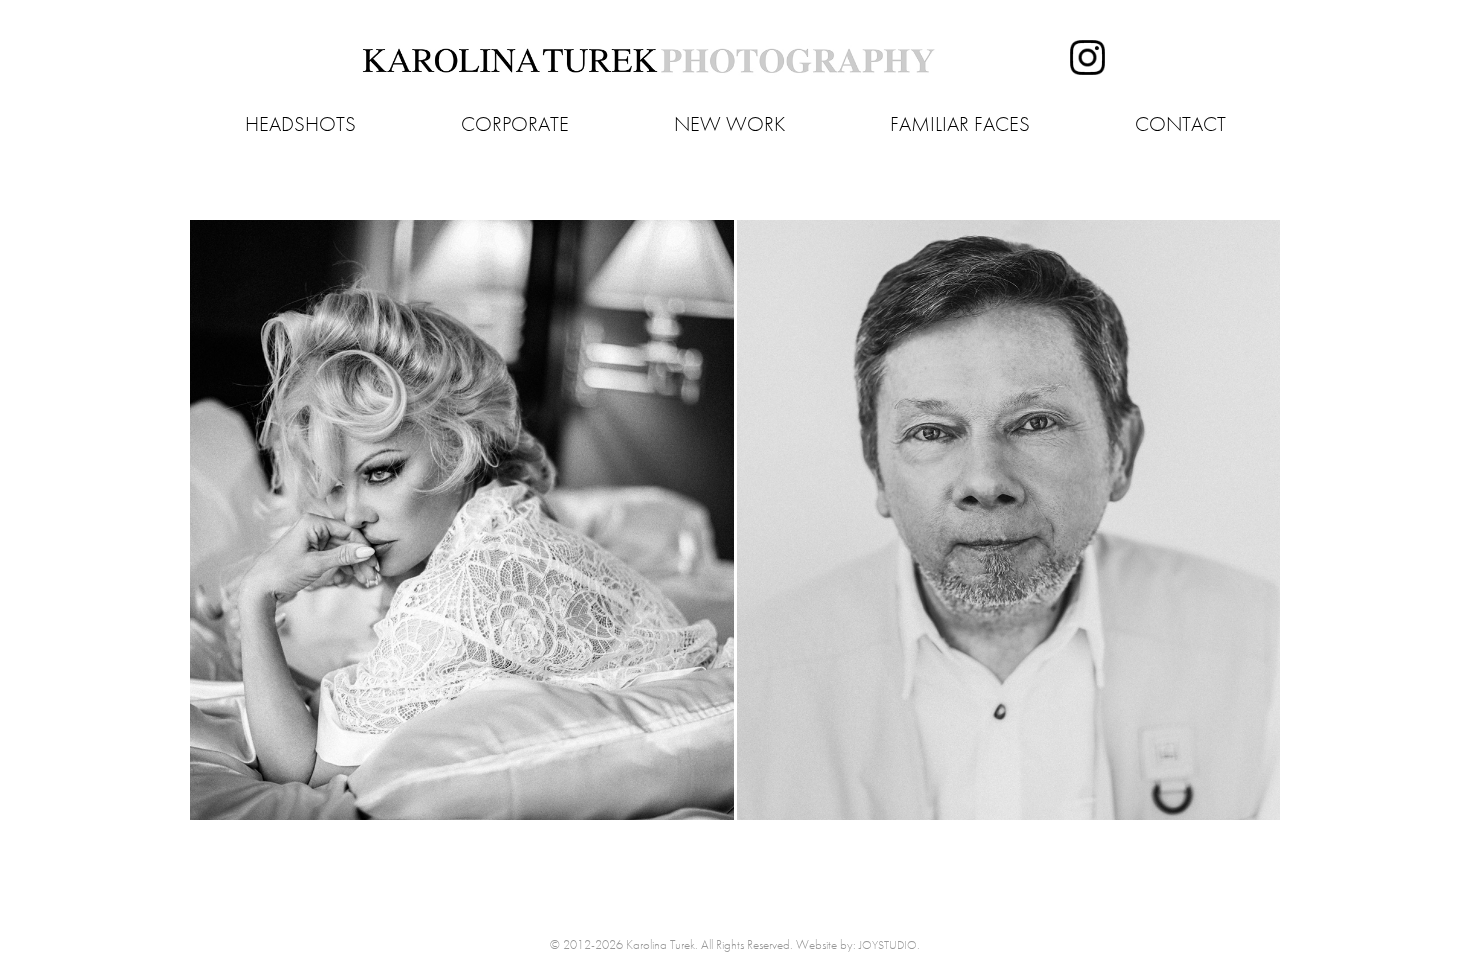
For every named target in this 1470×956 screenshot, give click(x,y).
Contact (1180, 123)
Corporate (515, 123)
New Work (729, 123)
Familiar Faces (960, 123)
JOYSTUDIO (888, 945)
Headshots (300, 123)
